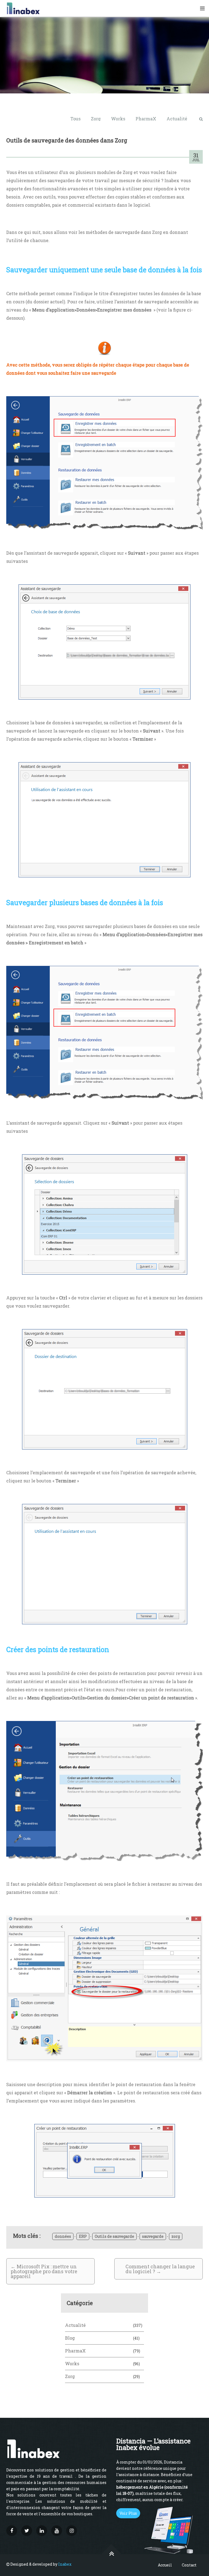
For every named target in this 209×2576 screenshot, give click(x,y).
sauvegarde (153, 2236)
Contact (189, 2565)
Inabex (65, 2564)
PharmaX (146, 119)
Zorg (96, 119)
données (63, 2236)
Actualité (177, 119)
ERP (83, 2236)
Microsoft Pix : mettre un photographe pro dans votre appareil (44, 2271)
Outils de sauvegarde (114, 2236)
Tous (76, 119)
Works (118, 119)
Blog (70, 2338)
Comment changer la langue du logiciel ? (160, 2269)
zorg (176, 2236)
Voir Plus (128, 2513)
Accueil (165, 2565)
